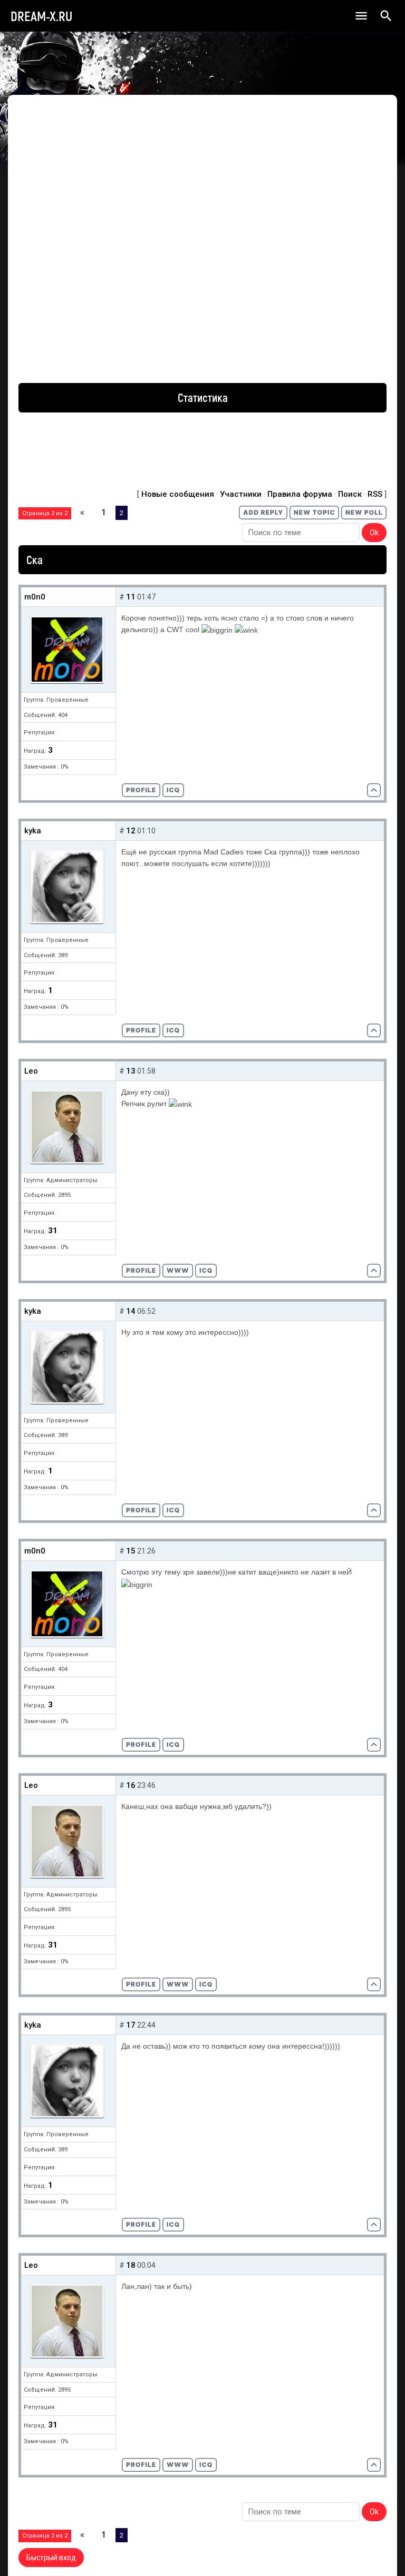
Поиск (350, 494)
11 (131, 597)
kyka (33, 831)
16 (131, 1785)
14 (131, 1311)
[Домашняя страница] (178, 1271)
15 (131, 1551)
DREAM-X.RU (41, 16)
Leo (31, 1071)
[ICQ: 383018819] (206, 1271)
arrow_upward (381, 2552)
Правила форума (300, 494)
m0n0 (35, 597)
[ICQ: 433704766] (173, 790)
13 (131, 1071)
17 (131, 2025)
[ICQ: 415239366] (173, 1030)
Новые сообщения (178, 494)
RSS (375, 494)
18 (131, 2265)
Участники (241, 494)
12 (131, 831)
